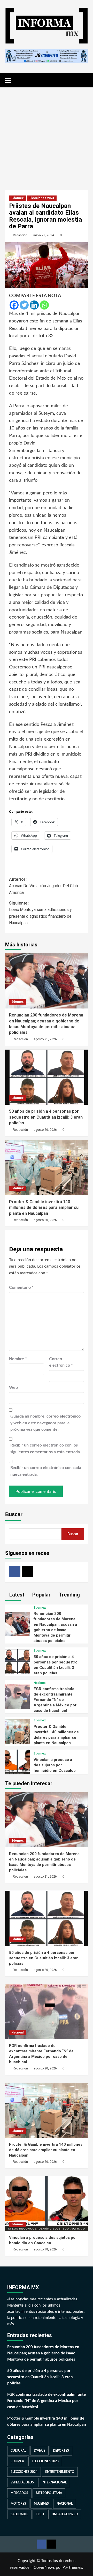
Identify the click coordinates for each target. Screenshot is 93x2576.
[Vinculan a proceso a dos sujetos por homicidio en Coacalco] (17, 1762)
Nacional (40, 1683)
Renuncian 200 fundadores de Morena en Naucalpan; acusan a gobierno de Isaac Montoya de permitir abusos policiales (43, 2353)
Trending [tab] (69, 1595)
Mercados (19, 2493)
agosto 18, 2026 (45, 2249)
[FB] (15, 1571)
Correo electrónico (61, 1362)
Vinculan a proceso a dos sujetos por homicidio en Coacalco (55, 1765)
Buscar (14, 1514)
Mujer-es (41, 2504)
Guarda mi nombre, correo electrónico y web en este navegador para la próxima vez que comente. (45, 1423)
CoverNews (44, 2567)
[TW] (27, 1571)
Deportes (61, 2451)
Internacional (54, 2482)
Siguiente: (40, 913)
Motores (18, 2504)
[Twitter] (24, 305)
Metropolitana (49, 2493)
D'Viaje (40, 2451)
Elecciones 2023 (45, 2461)
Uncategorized (65, 2514)
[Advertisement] (47, 135)
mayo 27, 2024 (44, 235)
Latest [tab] (16, 1595)
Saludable (19, 2514)
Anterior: (44, 886)
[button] (10, 80)
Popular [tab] (41, 1595)
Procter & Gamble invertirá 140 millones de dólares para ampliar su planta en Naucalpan (44, 1208)
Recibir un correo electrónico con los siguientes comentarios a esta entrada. (46, 1449)
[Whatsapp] (44, 305)
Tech (40, 2514)
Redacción (20, 235)
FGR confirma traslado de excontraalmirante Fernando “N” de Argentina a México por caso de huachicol (55, 1700)
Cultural (18, 2451)
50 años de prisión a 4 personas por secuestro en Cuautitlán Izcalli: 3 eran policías (46, 1117)
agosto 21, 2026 (45, 1039)
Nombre (18, 1359)
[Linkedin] (34, 305)
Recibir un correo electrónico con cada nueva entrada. (46, 1471)
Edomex (17, 198)
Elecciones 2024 (42, 198)
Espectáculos (22, 2482)
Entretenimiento (60, 2472)
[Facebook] (14, 305)
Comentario (21, 1287)
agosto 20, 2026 (45, 1130)
